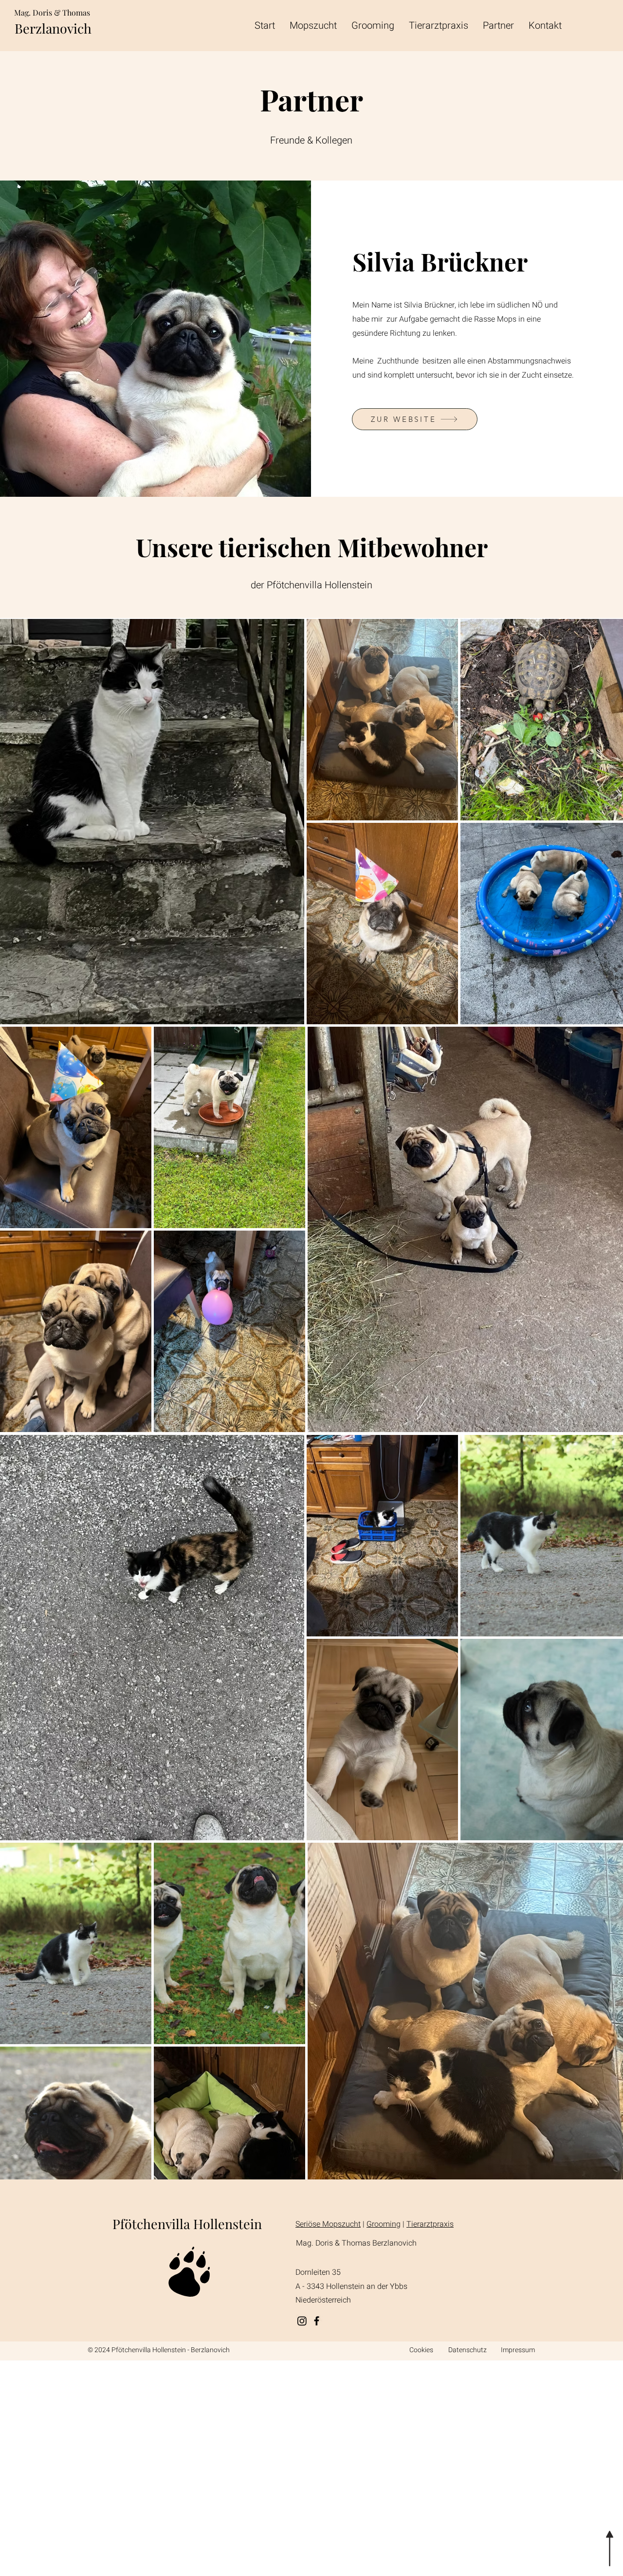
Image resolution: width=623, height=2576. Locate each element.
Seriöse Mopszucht (328, 2224)
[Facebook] (317, 2321)
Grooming (384, 2224)
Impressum (518, 2350)
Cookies (421, 2350)
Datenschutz (467, 2350)
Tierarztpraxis (430, 2224)
